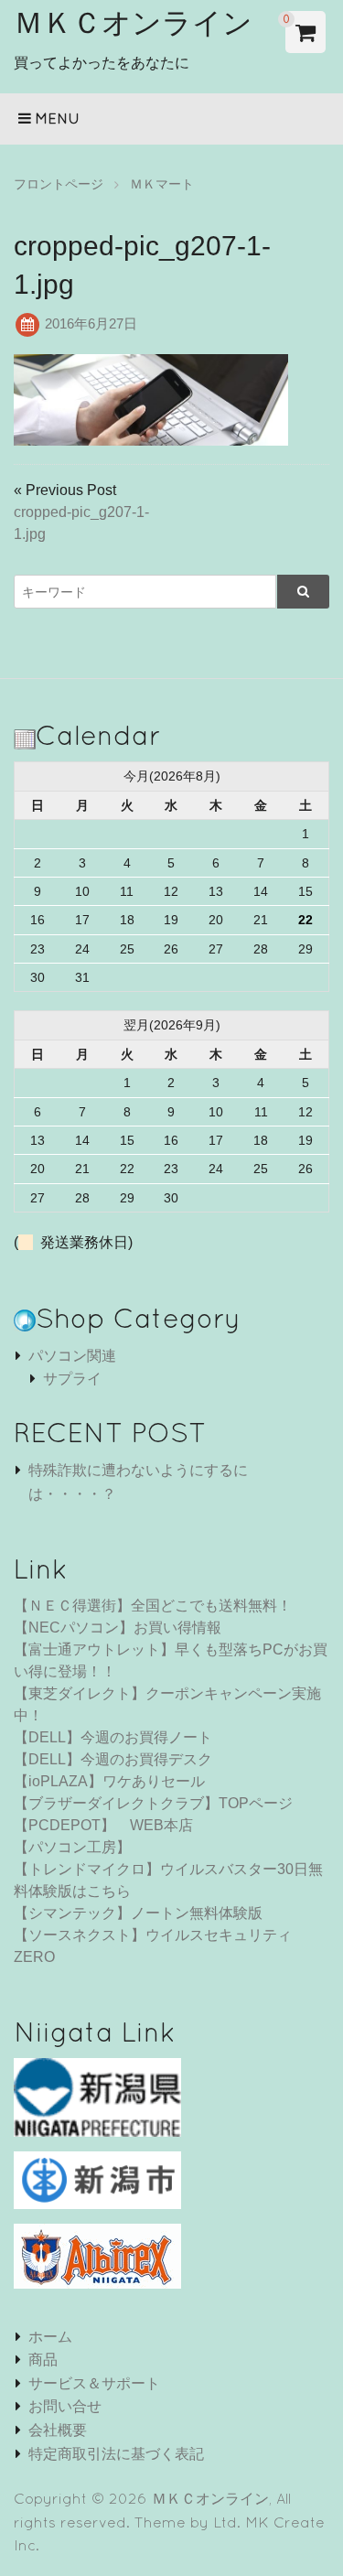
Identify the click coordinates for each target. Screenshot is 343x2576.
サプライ (72, 1379)
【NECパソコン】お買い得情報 (118, 1628)
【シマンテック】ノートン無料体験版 (138, 1913)
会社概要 (58, 2430)
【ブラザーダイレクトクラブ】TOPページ (153, 1803)
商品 (43, 2360)
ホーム (50, 2337)
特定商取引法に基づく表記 (116, 2454)
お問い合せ (65, 2406)
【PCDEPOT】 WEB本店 (103, 1825)
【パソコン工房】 (72, 1847)
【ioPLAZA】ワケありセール (109, 1781)
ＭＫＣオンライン (133, 22)
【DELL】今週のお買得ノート (113, 1737)
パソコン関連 (72, 1356)
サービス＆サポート (94, 2383)
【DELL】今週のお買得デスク (113, 1759)
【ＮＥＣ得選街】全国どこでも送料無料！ (153, 1606)
